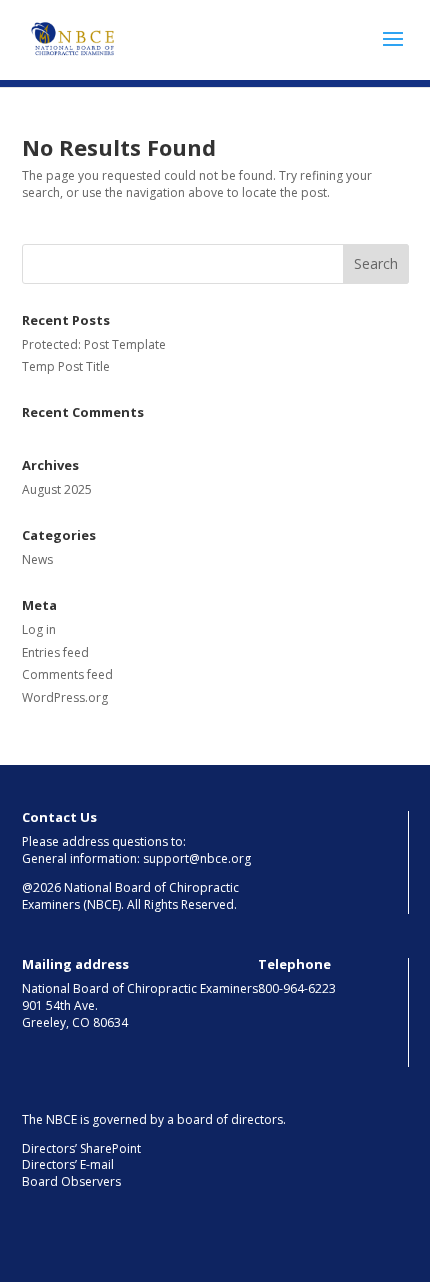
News (37, 559)
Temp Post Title (66, 366)
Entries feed (55, 652)
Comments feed (67, 674)
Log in (39, 629)
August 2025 (57, 489)
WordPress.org (65, 697)
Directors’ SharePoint (81, 1148)
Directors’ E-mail (68, 1164)
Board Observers (71, 1181)
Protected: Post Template (94, 344)
